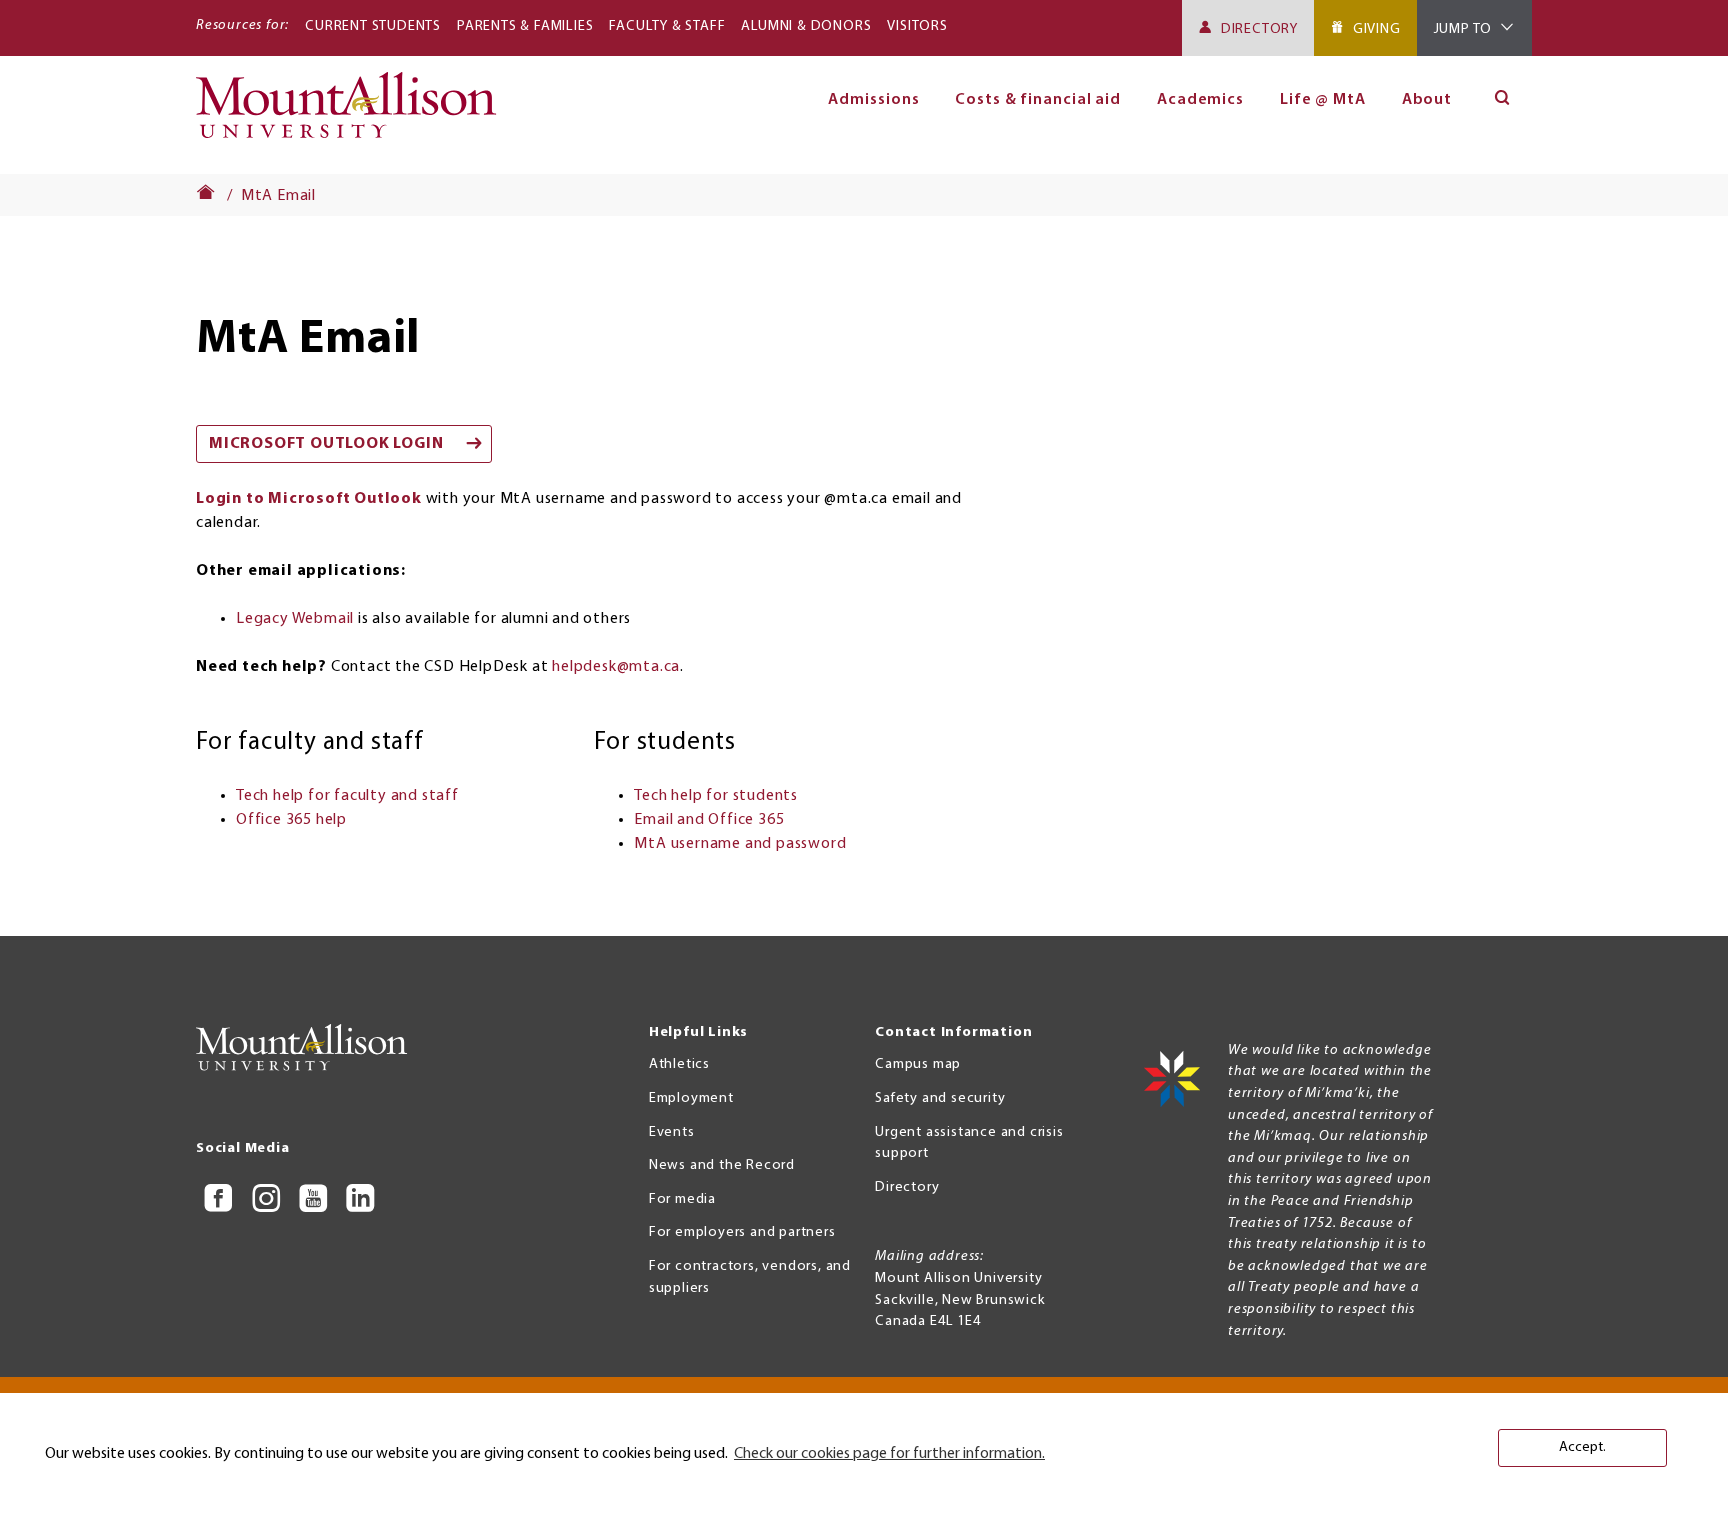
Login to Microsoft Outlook (309, 499)
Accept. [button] (1582, 1447)
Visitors (917, 26)
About (1427, 100)
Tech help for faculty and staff (347, 796)
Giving (1377, 29)
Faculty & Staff (667, 26)
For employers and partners (742, 1232)
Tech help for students (716, 796)
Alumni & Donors (806, 26)
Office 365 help (291, 820)
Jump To (1463, 29)
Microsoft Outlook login (326, 444)
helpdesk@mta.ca (616, 667)
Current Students (373, 26)
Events (672, 1132)
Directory (1259, 29)
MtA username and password (740, 844)
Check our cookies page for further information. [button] (889, 1454)
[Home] (354, 114)
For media (682, 1199)
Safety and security (940, 1098)
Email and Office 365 (709, 820)
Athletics (679, 1064)
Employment (691, 1098)
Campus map (918, 1064)
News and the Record (722, 1165)
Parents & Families (525, 26)
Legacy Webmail (295, 619)
